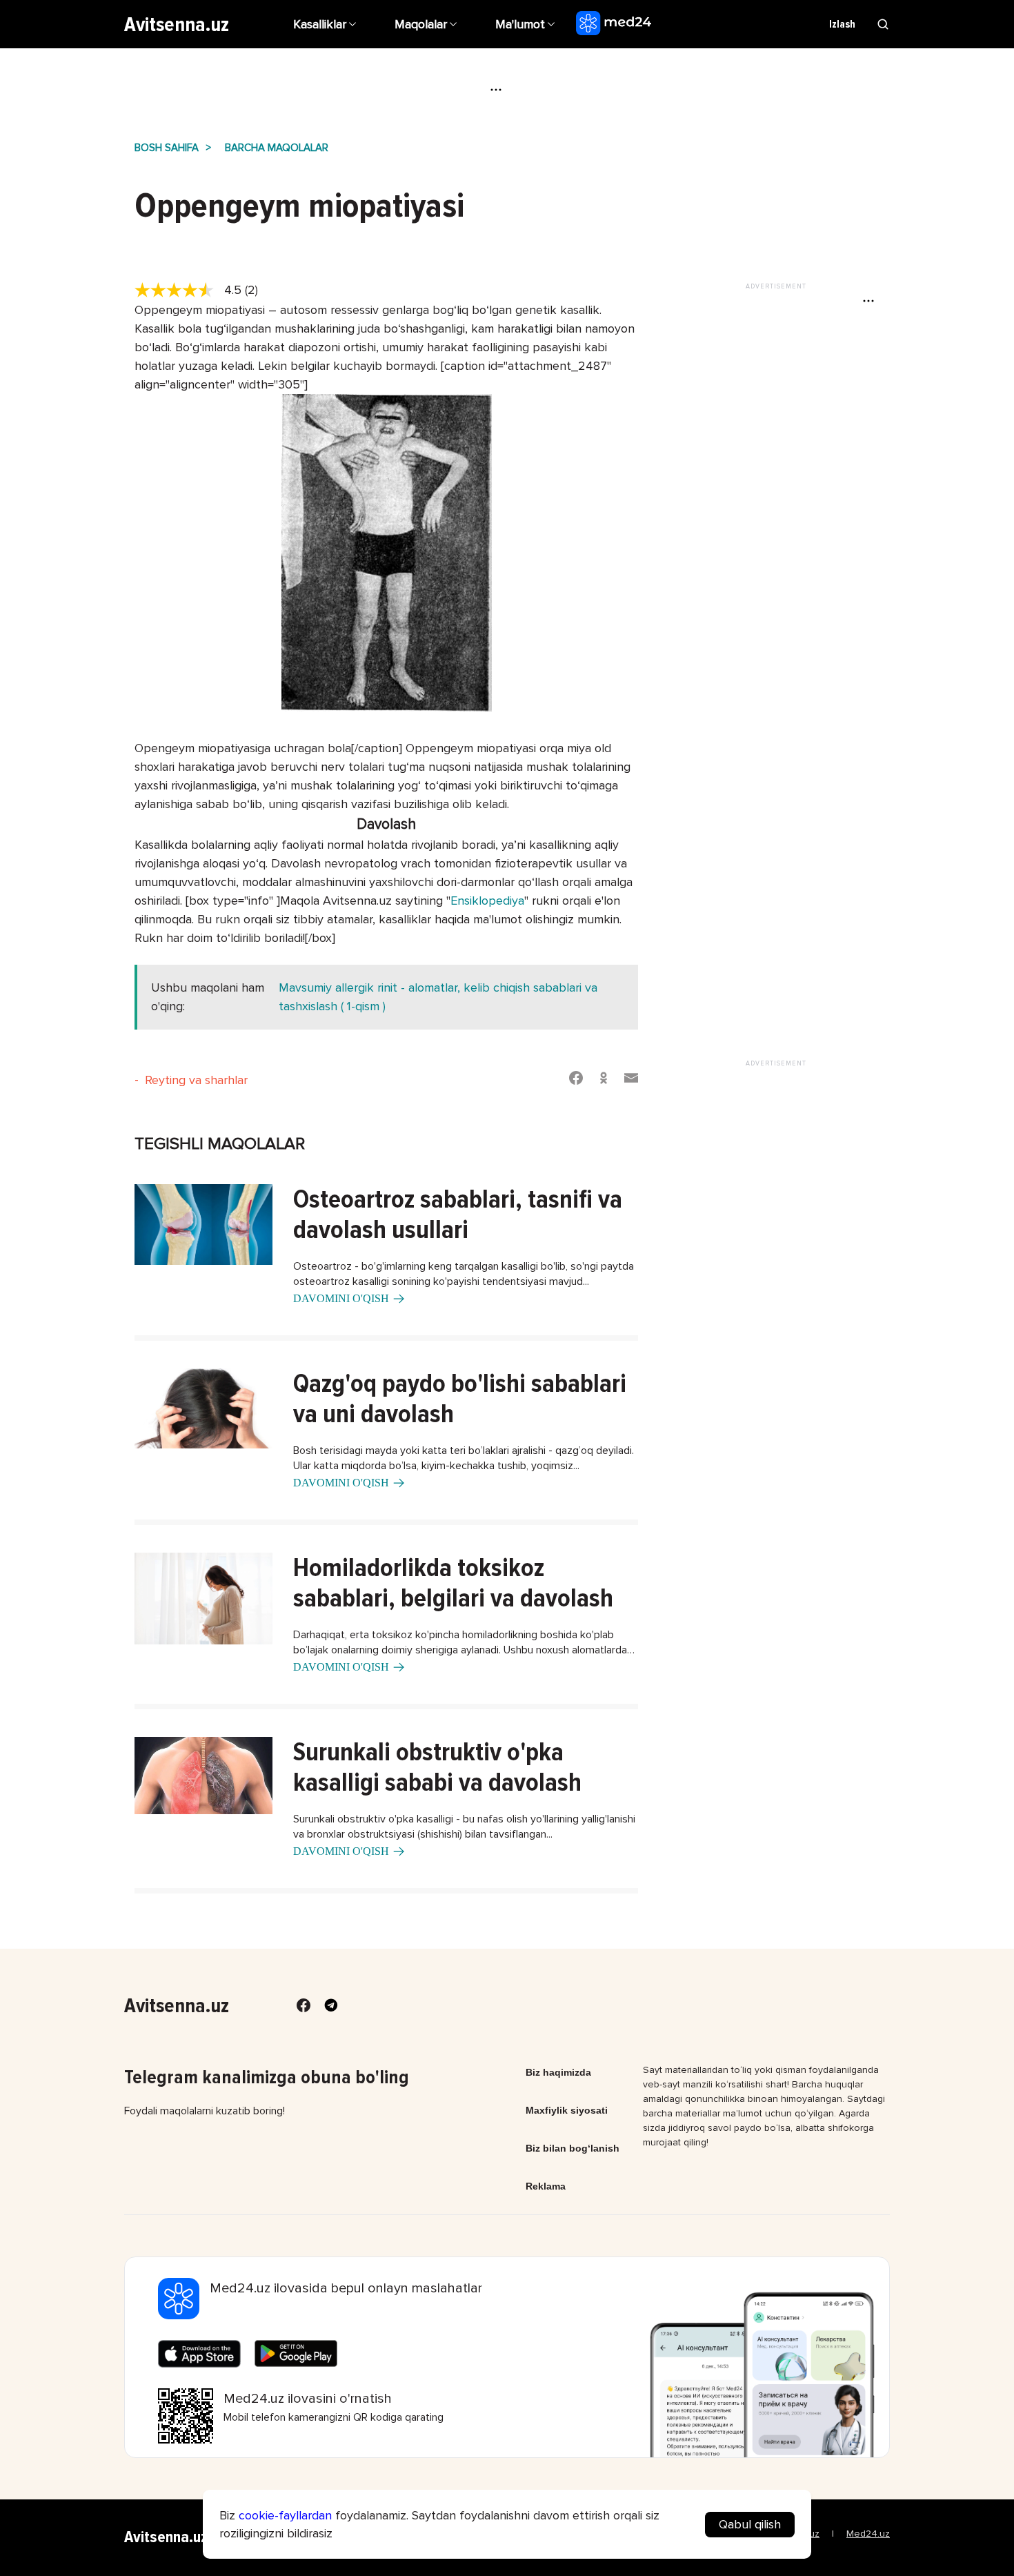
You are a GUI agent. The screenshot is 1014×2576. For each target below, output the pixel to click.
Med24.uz (868, 2534)
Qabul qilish (750, 2524)
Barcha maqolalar (277, 148)
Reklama (546, 2186)
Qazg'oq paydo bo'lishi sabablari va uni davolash (460, 1399)
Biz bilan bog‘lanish (573, 2148)
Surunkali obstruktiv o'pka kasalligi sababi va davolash (437, 1767)
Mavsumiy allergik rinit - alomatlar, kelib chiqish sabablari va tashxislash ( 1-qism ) (438, 997)
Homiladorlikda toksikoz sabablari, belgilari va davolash (453, 1583)
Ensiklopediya (487, 901)
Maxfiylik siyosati (567, 2110)
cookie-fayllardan (285, 2515)
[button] (527, 24)
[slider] (179, 291)
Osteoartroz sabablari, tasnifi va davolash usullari (458, 1215)
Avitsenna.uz (177, 24)
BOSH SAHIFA (167, 148)
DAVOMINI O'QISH (341, 1298)
